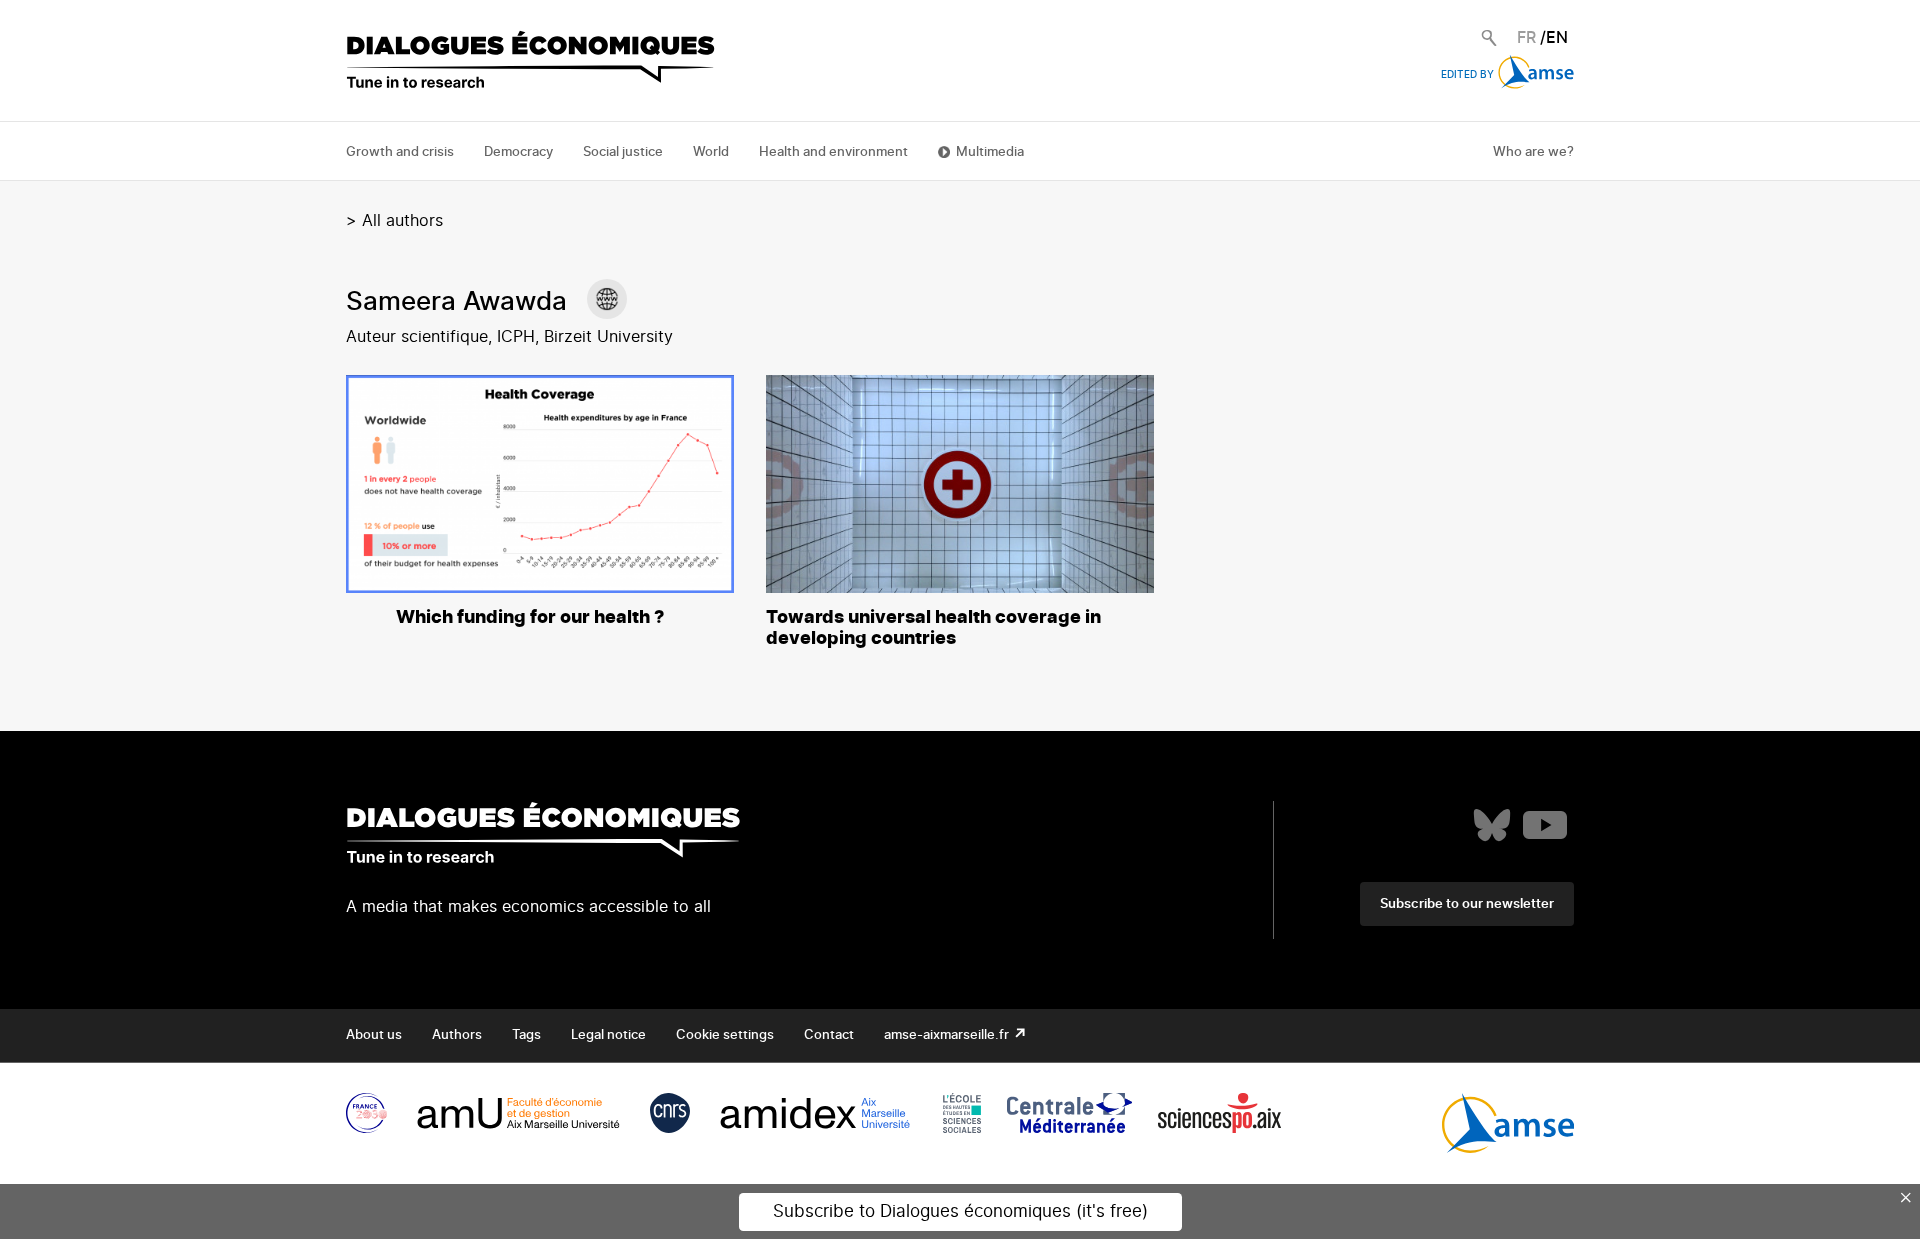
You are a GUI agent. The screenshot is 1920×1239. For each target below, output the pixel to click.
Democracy (518, 152)
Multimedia (990, 152)
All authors (402, 221)
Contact (829, 1035)
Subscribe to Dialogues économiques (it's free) (960, 1211)
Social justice (623, 152)
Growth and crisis (400, 152)
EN (1557, 38)
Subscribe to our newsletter (1467, 904)
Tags (526, 1035)
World (711, 152)
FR (1526, 38)
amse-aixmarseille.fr (948, 1035)
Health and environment (833, 152)
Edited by (1467, 75)
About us (374, 1035)
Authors (457, 1035)
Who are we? (1533, 152)
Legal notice (608, 1035)
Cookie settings (725, 1035)
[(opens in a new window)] (607, 299)
